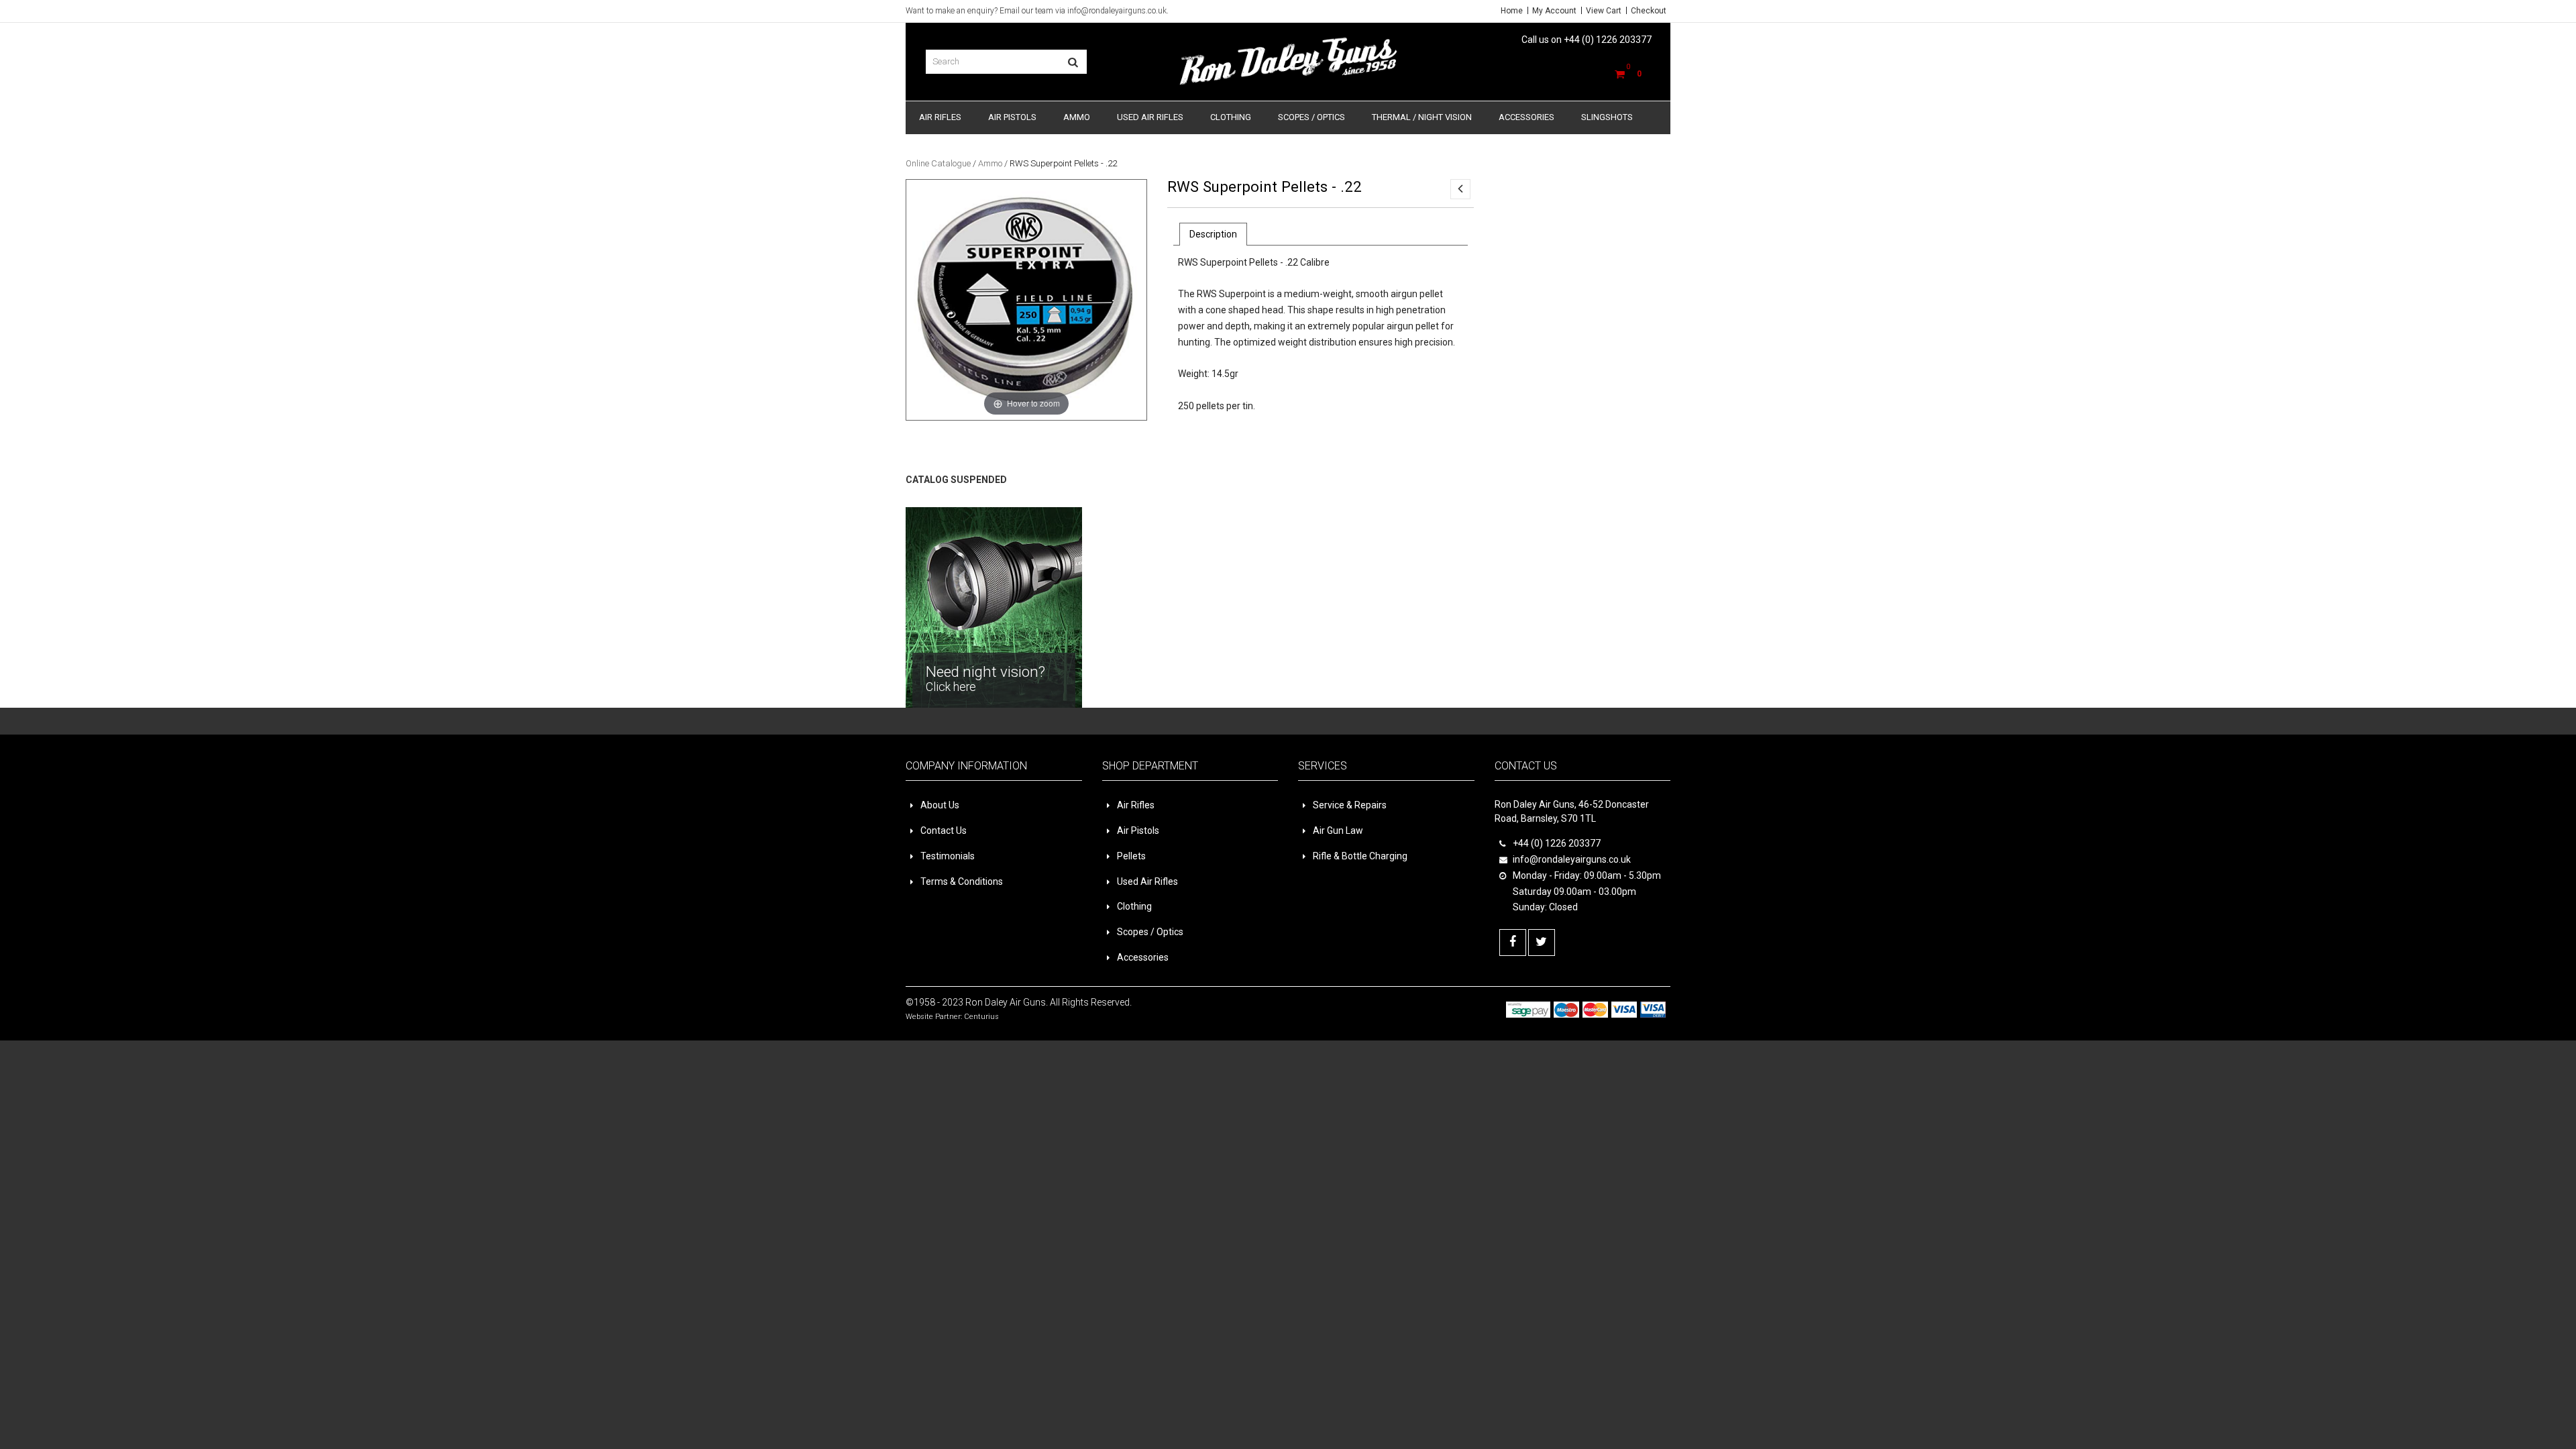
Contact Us (944, 830)
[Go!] (1073, 62)
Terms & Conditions (962, 881)
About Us (940, 805)
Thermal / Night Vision (1422, 117)
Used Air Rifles (1150, 117)
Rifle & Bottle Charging (1360, 856)
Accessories (1526, 117)
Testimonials (948, 856)
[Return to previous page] (1460, 189)
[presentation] (1213, 234)
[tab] (1213, 234)
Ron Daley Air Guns (1006, 1002)
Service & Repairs (1350, 805)
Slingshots (1607, 117)
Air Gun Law (1338, 830)
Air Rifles (940, 117)
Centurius (981, 1017)
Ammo (1077, 117)
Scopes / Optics (1311, 117)
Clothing (1231, 117)
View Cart (1604, 11)
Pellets (1131, 856)
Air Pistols (1012, 117)
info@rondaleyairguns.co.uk (1117, 11)
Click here (1520, 204)
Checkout (1649, 11)
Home (1512, 11)
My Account (1554, 11)
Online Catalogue (938, 163)
